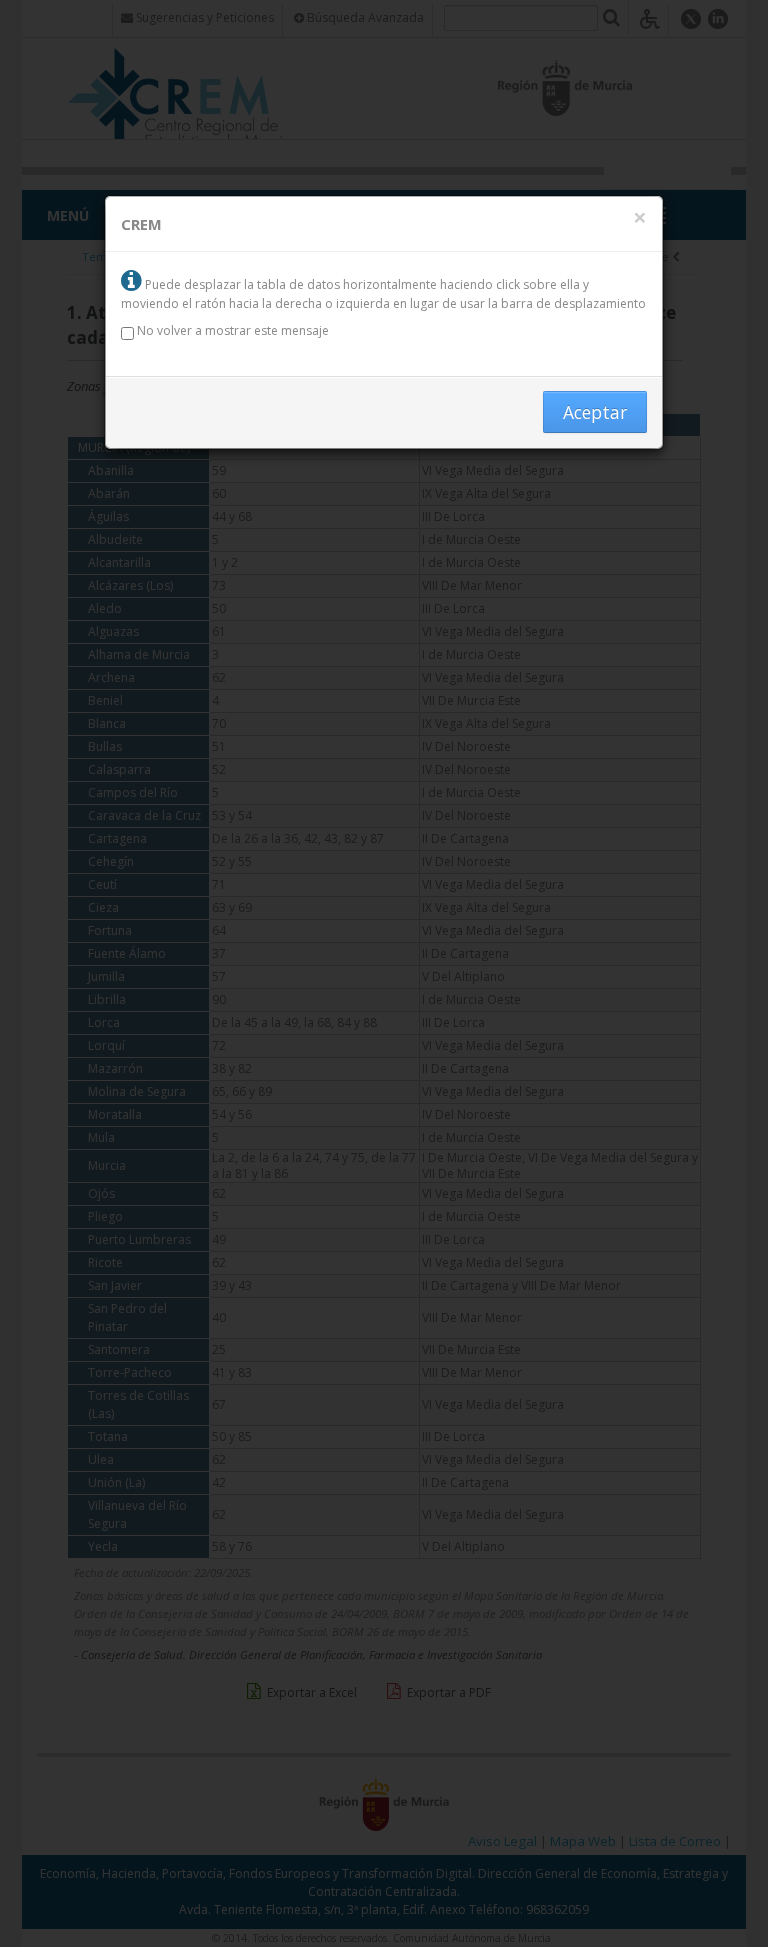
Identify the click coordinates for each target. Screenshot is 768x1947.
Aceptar (595, 412)
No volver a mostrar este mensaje (231, 330)
